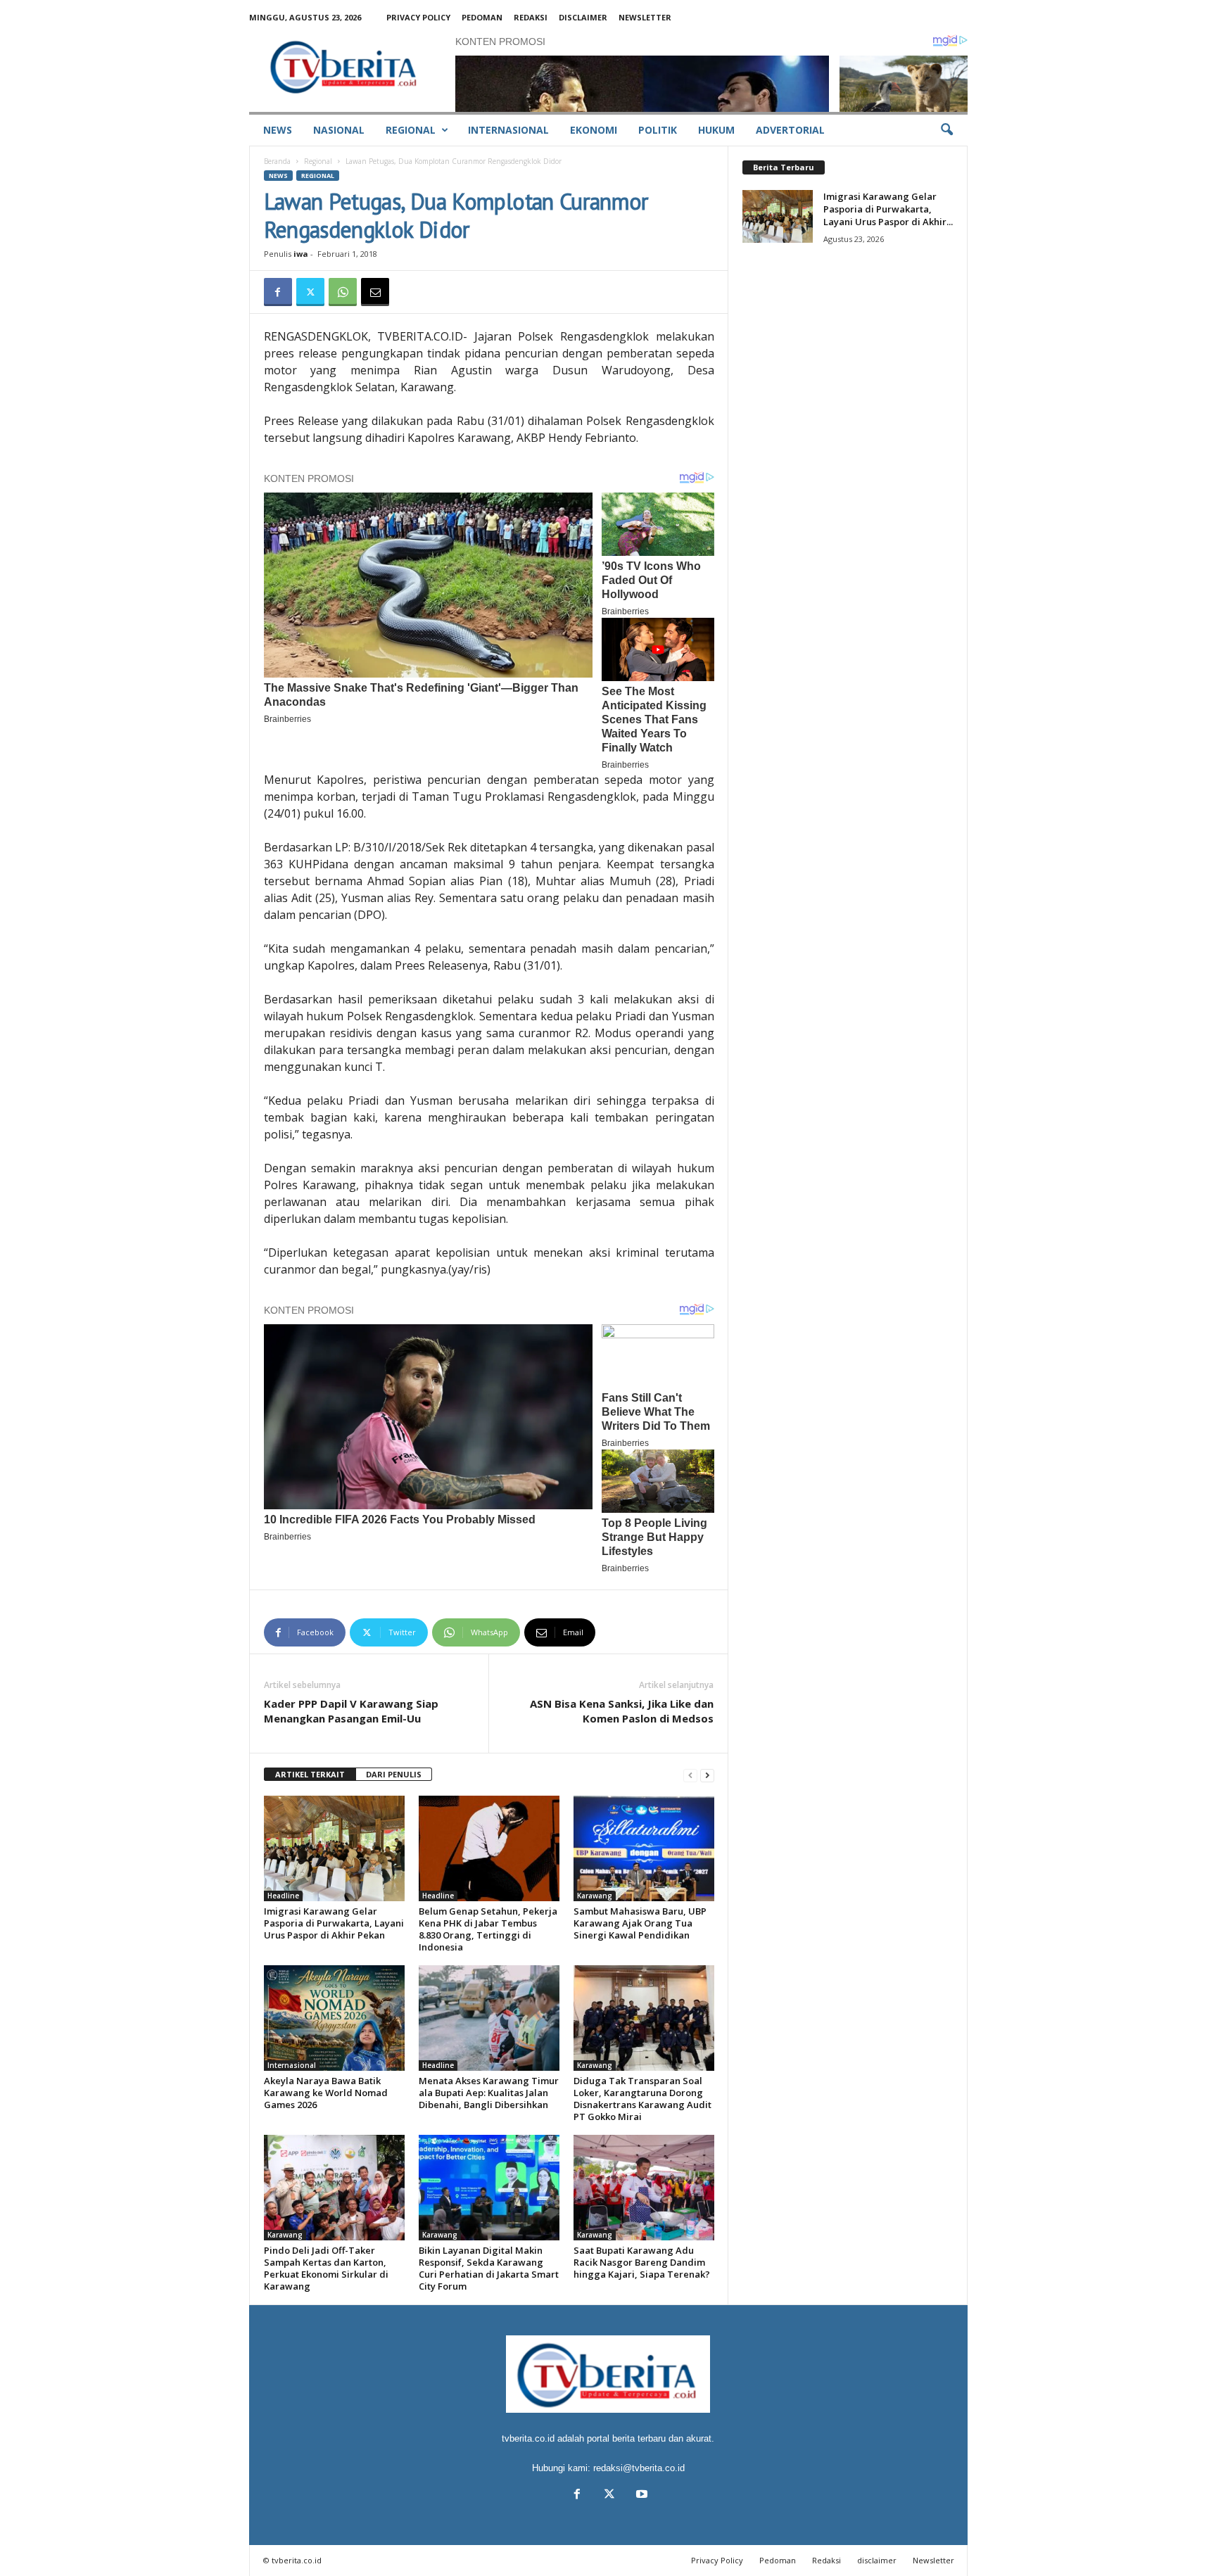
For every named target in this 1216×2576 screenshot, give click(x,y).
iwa (301, 254)
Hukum (716, 130)
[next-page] (707, 1775)
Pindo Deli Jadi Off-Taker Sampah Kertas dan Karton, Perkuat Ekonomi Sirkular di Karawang (326, 2268)
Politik (658, 130)
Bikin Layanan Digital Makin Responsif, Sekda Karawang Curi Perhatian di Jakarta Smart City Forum (489, 2268)
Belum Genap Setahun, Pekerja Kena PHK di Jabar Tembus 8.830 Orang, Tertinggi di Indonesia (488, 1929)
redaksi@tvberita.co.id (639, 2468)
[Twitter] (310, 292)
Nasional (339, 130)
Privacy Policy (418, 17)
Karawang (595, 1896)
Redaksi (531, 17)
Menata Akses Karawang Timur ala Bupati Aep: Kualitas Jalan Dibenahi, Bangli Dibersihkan (489, 2093)
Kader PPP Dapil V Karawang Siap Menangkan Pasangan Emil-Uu (351, 1711)
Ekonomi (594, 130)
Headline (283, 1896)
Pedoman (482, 17)
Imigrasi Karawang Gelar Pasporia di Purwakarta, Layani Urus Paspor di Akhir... (888, 209)
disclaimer (583, 17)
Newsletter (645, 17)
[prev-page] (690, 1775)
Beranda (277, 161)
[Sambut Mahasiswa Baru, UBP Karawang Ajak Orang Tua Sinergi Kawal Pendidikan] (644, 1848)
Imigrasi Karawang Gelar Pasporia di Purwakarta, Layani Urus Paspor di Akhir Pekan (334, 1923)
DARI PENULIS (394, 1774)
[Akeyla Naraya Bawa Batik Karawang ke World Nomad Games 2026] (334, 2018)
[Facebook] (278, 292)
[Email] (375, 292)
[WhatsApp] (343, 292)
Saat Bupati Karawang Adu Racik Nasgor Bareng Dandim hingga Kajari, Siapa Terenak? (642, 2262)
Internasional (508, 130)
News (278, 130)
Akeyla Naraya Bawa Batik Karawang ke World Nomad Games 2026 (326, 2093)
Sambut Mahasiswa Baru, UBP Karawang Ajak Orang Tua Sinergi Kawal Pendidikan (640, 1923)
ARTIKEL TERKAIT (310, 1774)
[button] (946, 130)
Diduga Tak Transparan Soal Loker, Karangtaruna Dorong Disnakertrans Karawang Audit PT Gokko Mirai (642, 2099)
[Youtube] (640, 2495)
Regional (411, 130)
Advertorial (790, 130)
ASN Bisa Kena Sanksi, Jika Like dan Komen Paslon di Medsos (622, 1711)
